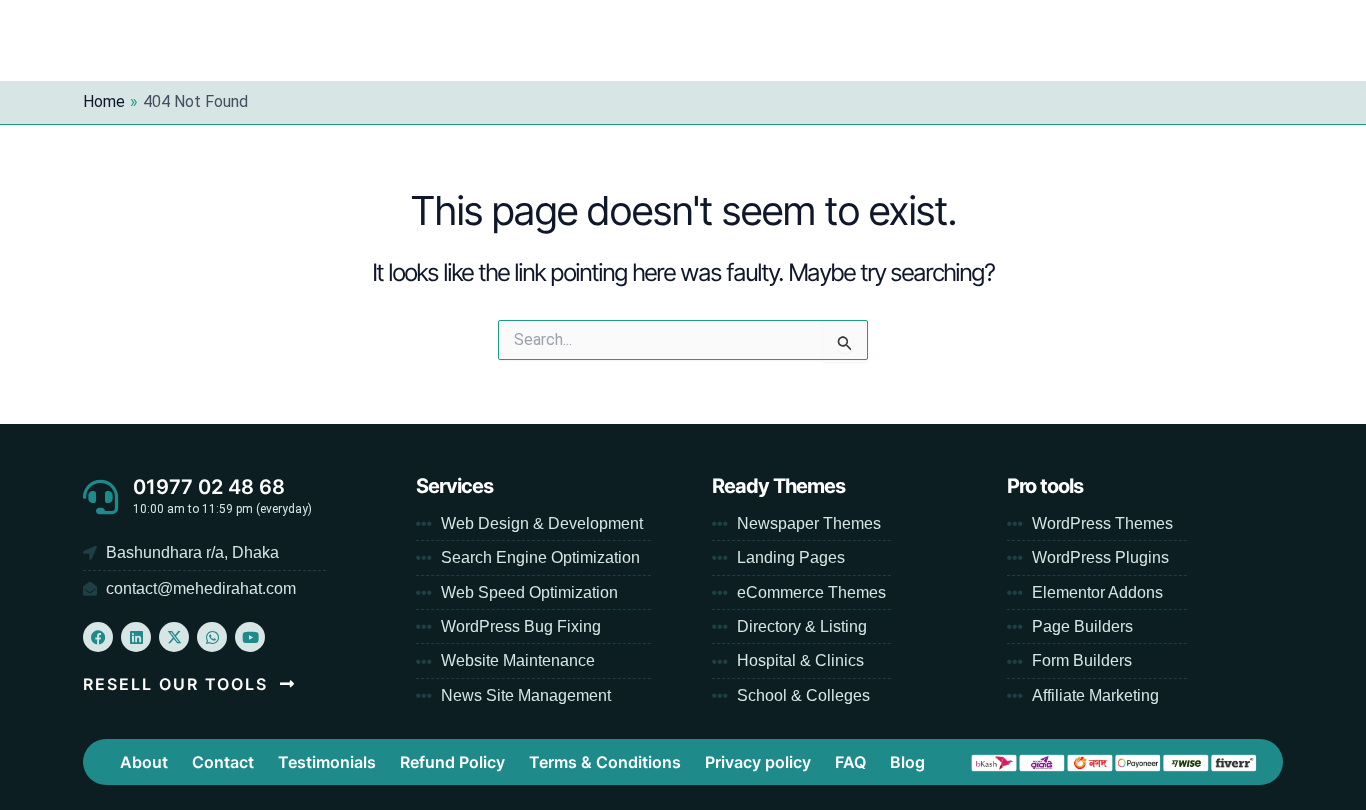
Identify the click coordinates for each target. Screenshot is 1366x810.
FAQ (850, 762)
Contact (223, 762)
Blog (907, 762)
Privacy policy (758, 762)
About (144, 762)
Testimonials (327, 762)
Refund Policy (452, 762)
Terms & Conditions (605, 762)
